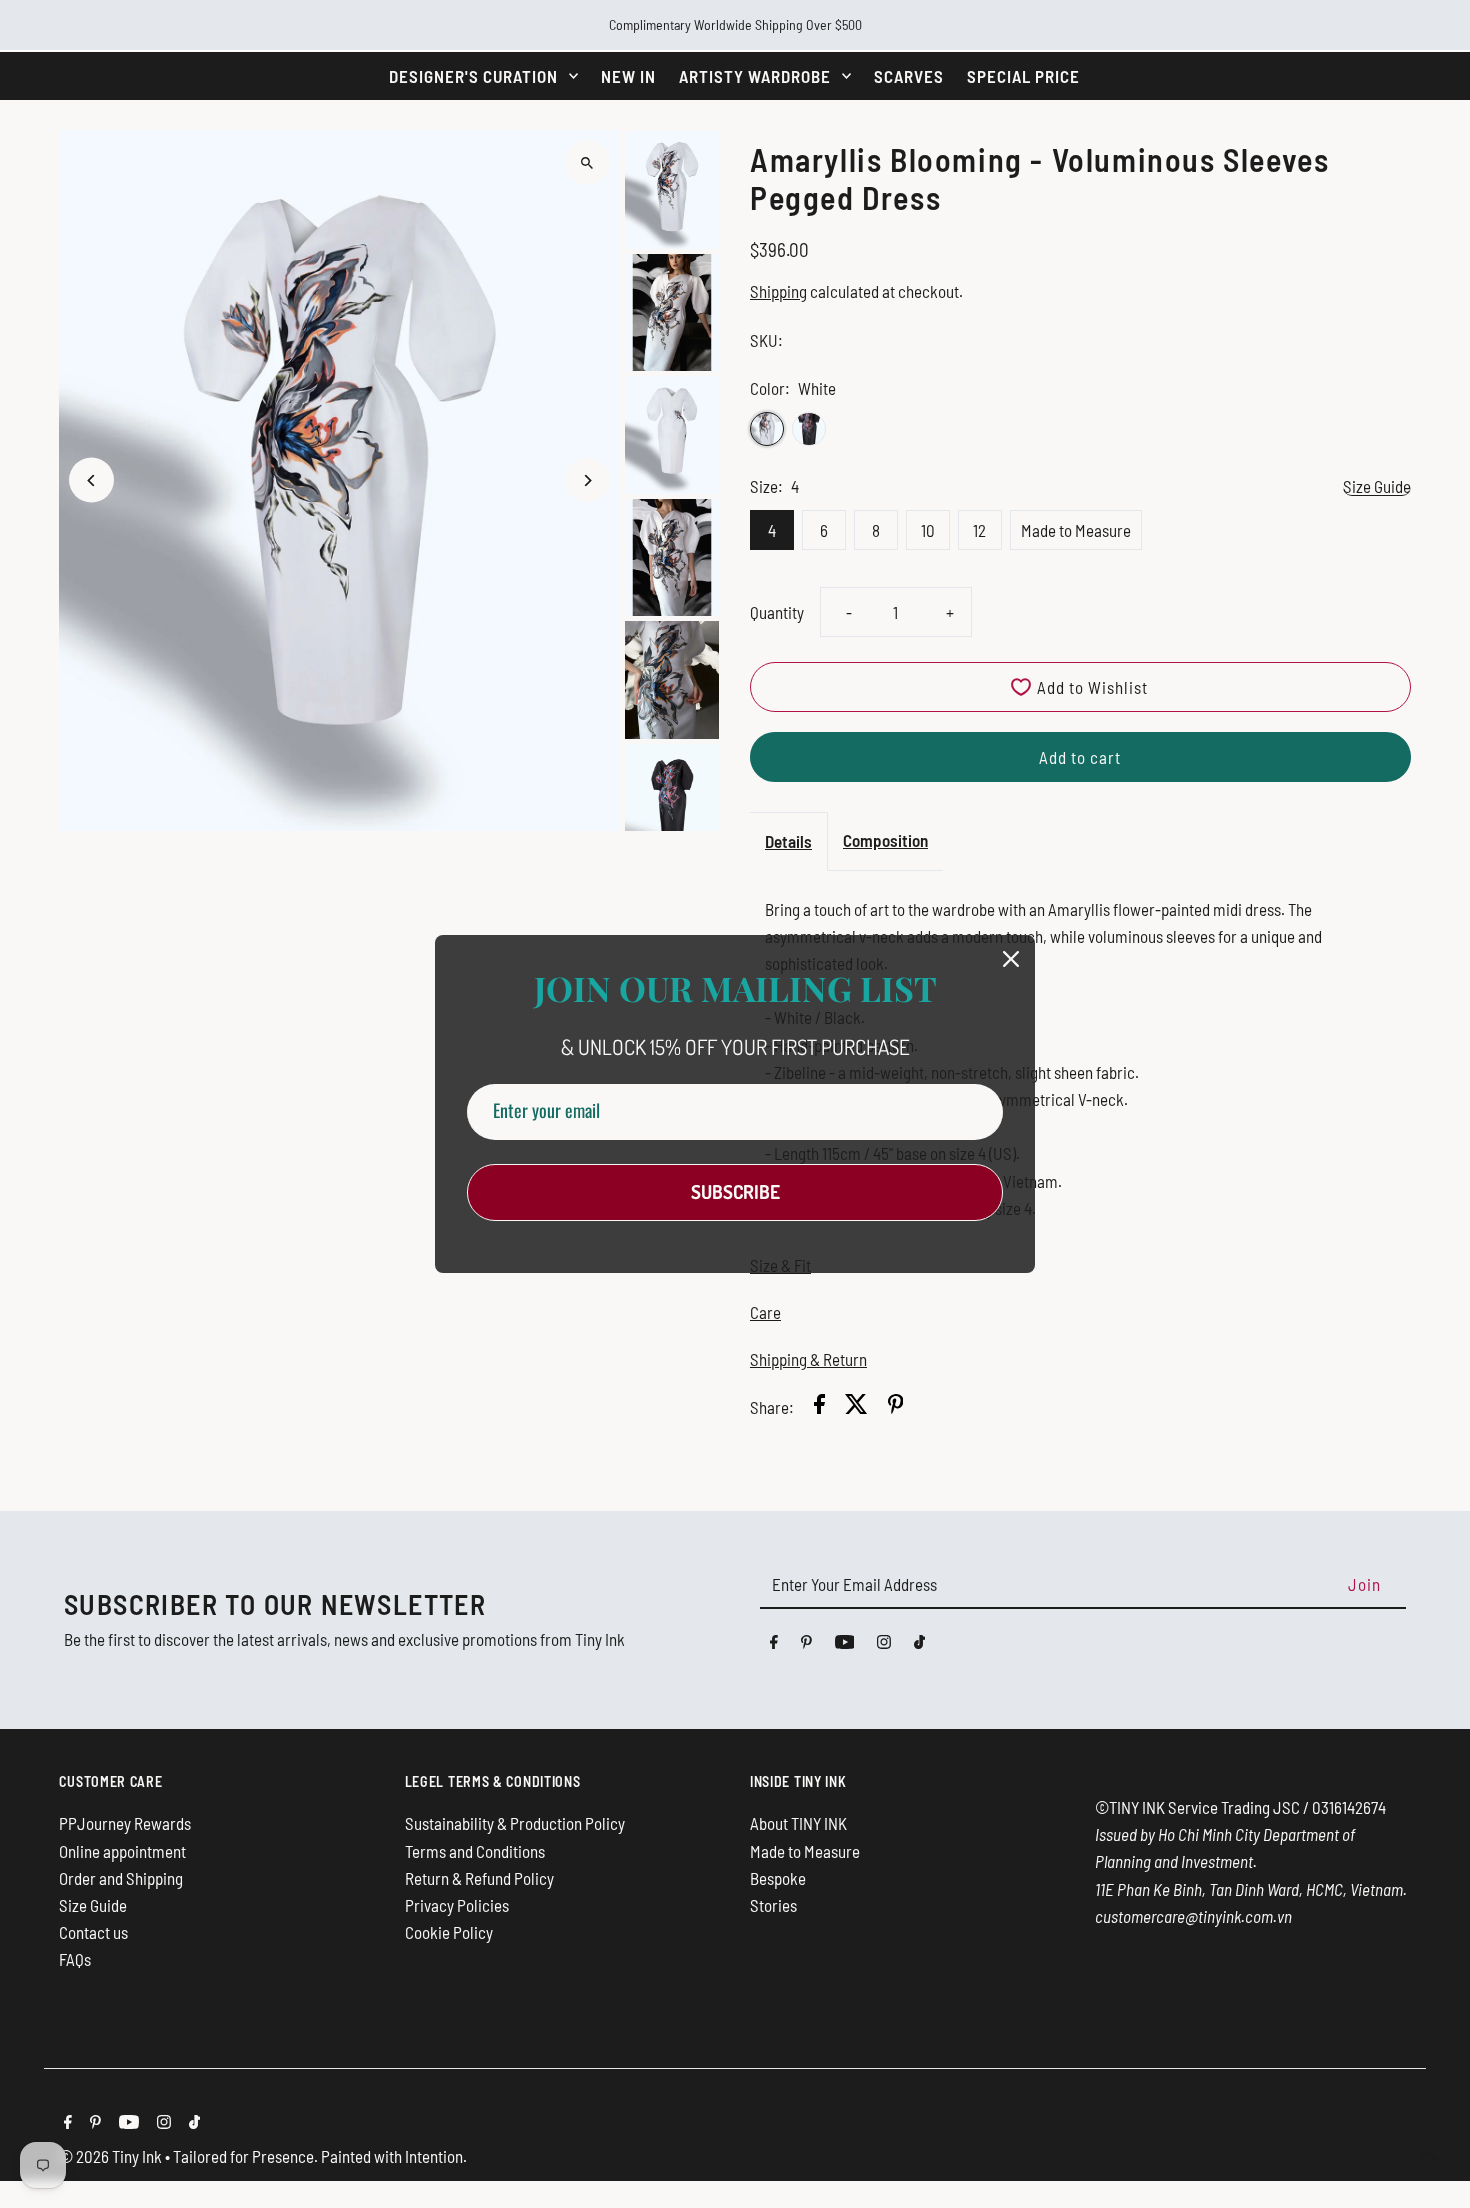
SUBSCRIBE (735, 1191)
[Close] (1011, 959)
